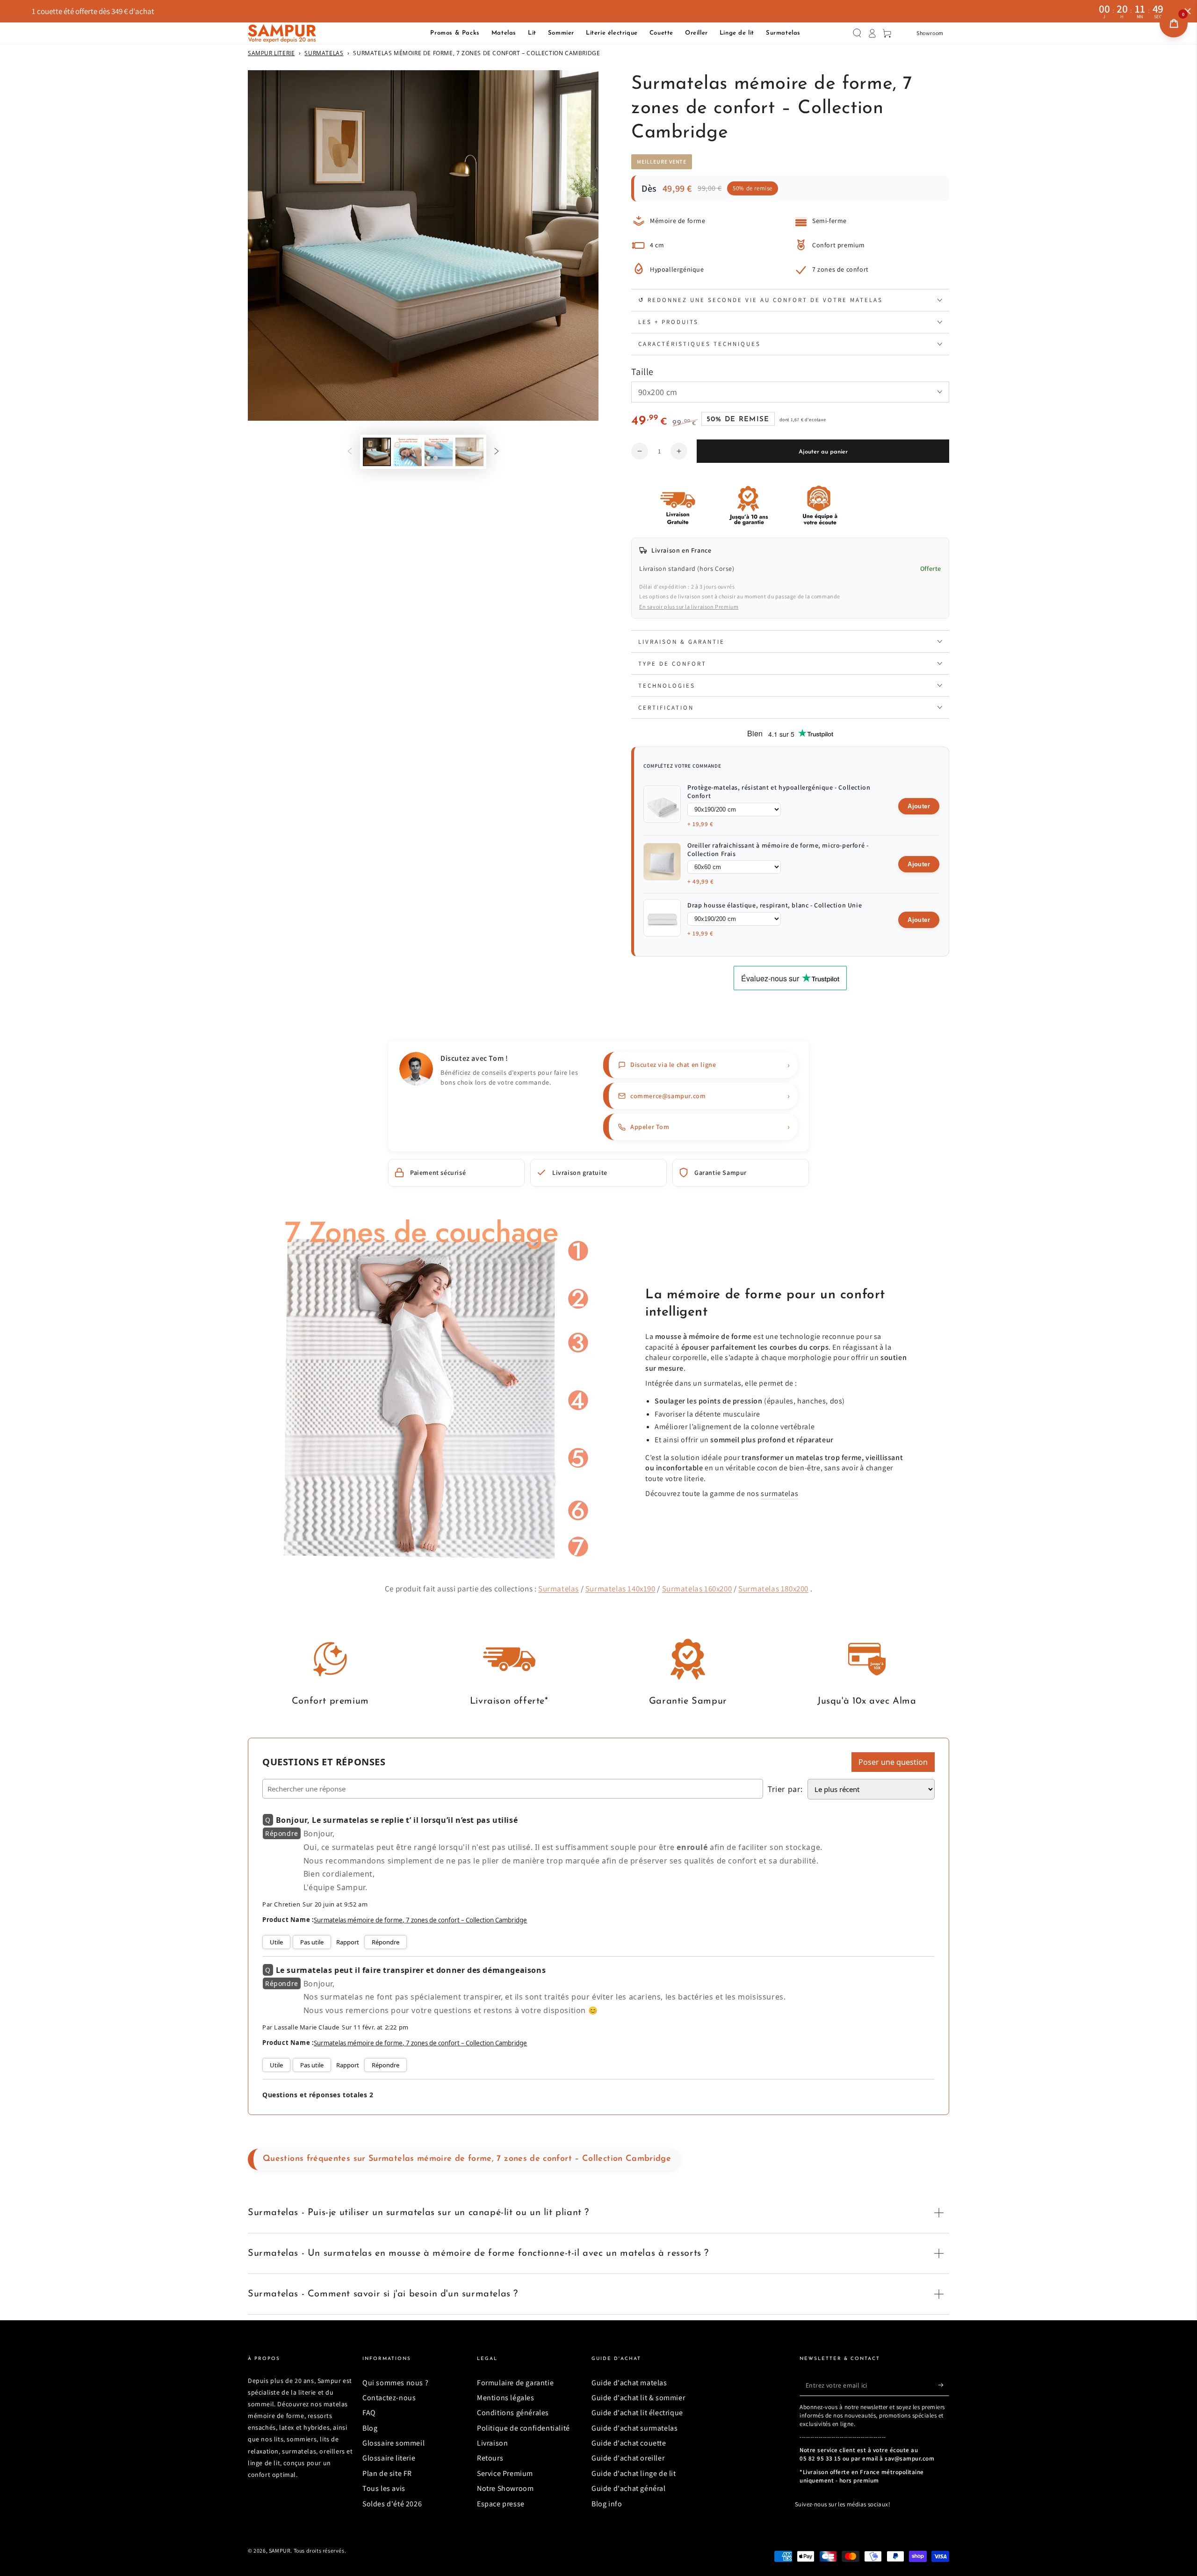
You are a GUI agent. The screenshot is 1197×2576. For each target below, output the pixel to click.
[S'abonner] (944, 2385)
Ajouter (919, 806)
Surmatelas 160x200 (697, 1589)
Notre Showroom (505, 2488)
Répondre (386, 1942)
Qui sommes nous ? (395, 2383)
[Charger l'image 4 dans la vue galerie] (469, 452)
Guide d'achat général (629, 2488)
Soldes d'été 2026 (392, 2504)
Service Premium (505, 2473)
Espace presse (501, 2504)
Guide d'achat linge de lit (634, 2473)
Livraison (492, 2443)
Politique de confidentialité (523, 2428)
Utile (276, 1942)
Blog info (607, 2504)
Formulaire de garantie (515, 2383)
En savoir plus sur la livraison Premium (689, 607)
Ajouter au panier (823, 452)
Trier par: (785, 1789)
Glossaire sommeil (393, 2443)
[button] (857, 33)
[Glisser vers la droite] (497, 452)
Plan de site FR (387, 2473)
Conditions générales (513, 2413)
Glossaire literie (389, 2458)
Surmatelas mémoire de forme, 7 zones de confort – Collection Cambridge (420, 1920)
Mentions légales (506, 2398)
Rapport (348, 1942)
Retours (490, 2458)
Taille (642, 372)
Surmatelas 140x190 (620, 1589)
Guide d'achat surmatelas (635, 2428)
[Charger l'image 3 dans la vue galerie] (439, 452)
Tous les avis (384, 2488)
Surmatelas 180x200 (773, 1589)
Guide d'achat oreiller (628, 2458)
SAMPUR (280, 2551)
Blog (370, 2428)
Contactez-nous (389, 2398)
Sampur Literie (271, 53)
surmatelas (779, 1493)
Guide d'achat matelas (629, 2383)
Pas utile (312, 1942)
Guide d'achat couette (629, 2443)
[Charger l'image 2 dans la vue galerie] (408, 452)
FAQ (369, 2413)
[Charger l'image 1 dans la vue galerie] (377, 452)
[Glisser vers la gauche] (350, 452)
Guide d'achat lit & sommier (638, 2398)
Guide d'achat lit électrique (637, 2413)
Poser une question (893, 1762)
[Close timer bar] (1188, 11)
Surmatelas (324, 53)
